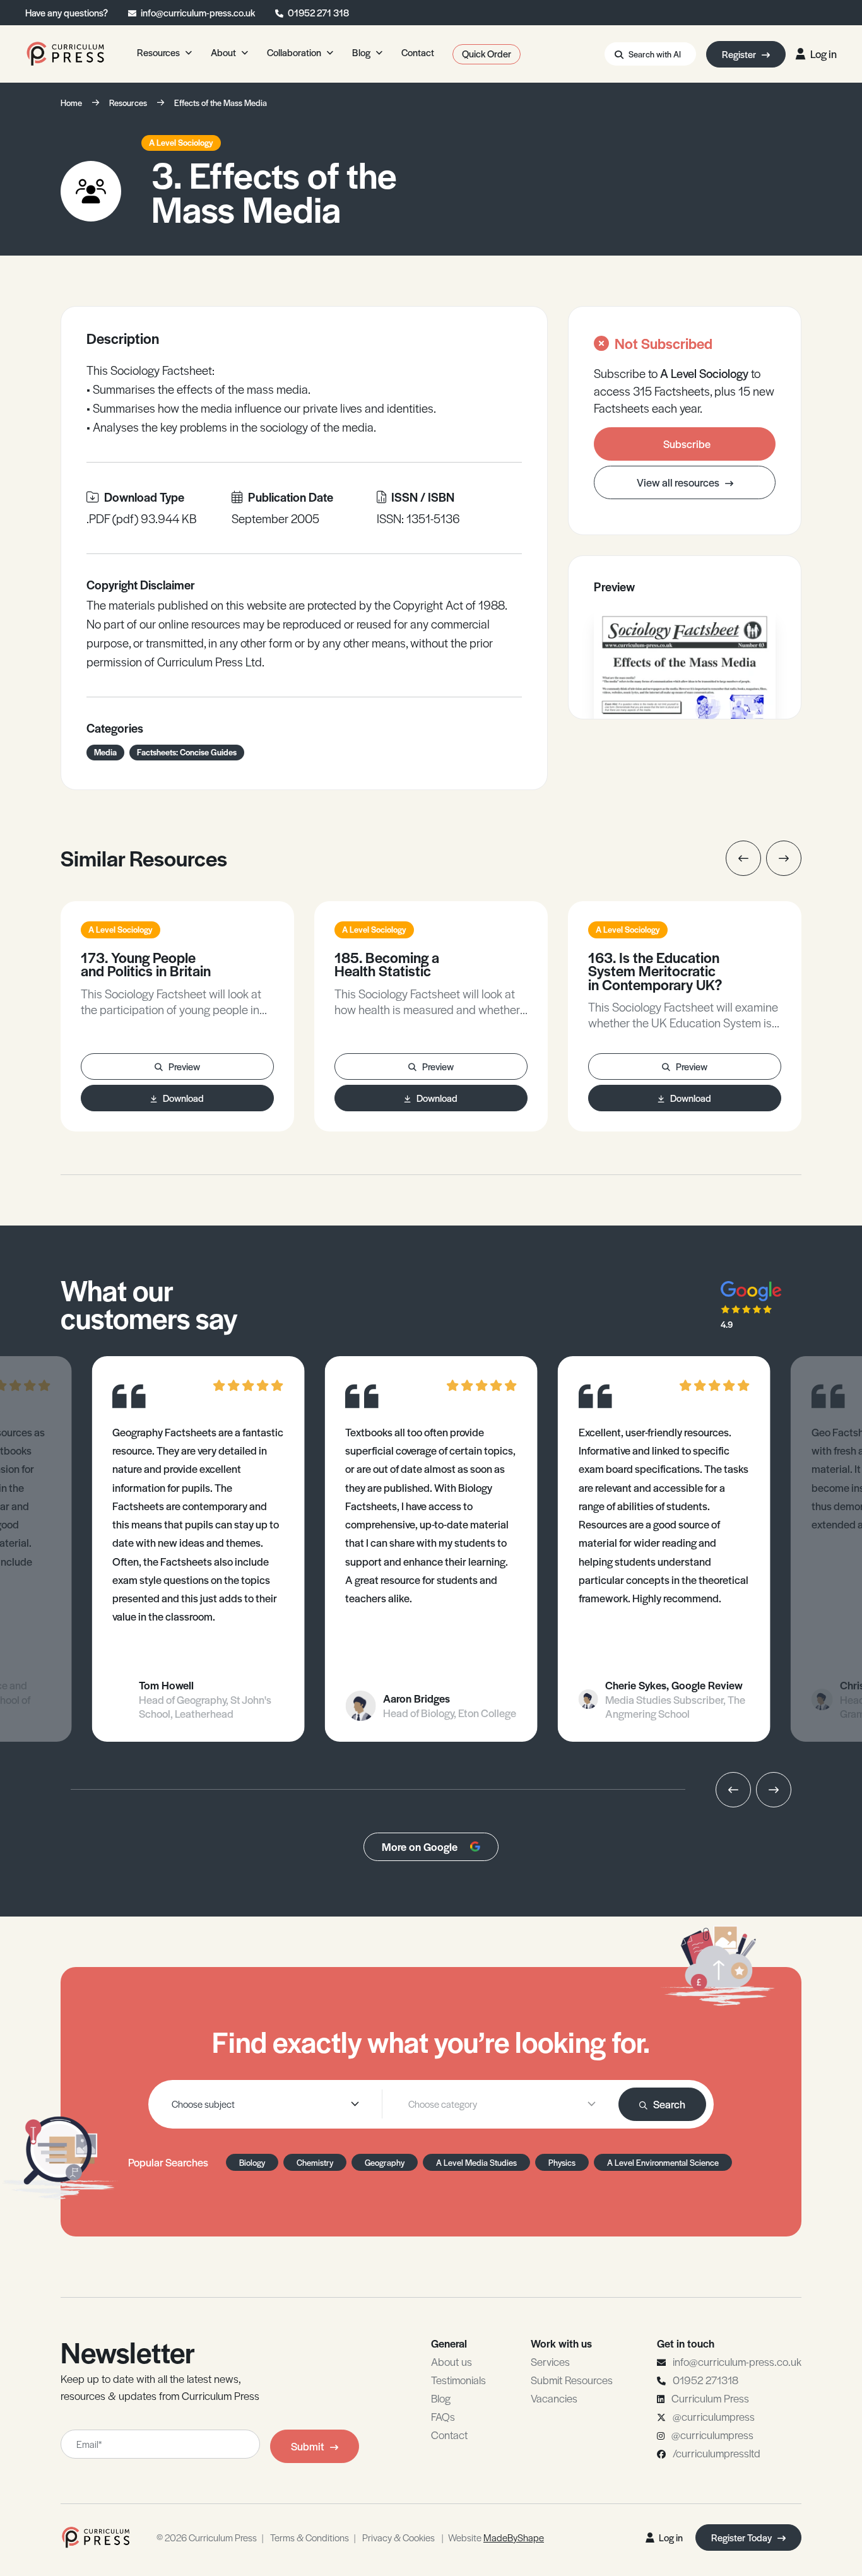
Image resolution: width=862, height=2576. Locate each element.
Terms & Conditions (310, 2537)
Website (496, 2537)
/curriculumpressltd (717, 2453)
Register (740, 54)
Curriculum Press (710, 2398)
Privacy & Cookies (399, 2537)
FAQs (443, 2416)
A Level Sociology (181, 142)
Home (71, 103)
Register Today (742, 2537)
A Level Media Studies (476, 2162)
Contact (449, 2435)
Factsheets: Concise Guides (187, 752)
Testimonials (458, 2380)
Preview (184, 1066)
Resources (128, 103)
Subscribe (687, 444)
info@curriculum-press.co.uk (198, 12)
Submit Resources (572, 2380)
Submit (308, 2446)
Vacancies (554, 2398)
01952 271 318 (318, 12)
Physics (562, 2162)
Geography (385, 2162)
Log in (824, 54)
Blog (441, 2398)
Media (105, 752)
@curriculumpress (714, 2416)
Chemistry (315, 2162)
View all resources (679, 482)
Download (183, 1098)
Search (669, 2104)
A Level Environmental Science (663, 2162)
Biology (252, 2162)
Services (550, 2361)
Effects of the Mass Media (221, 103)
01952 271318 (706, 2380)
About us (452, 2361)
